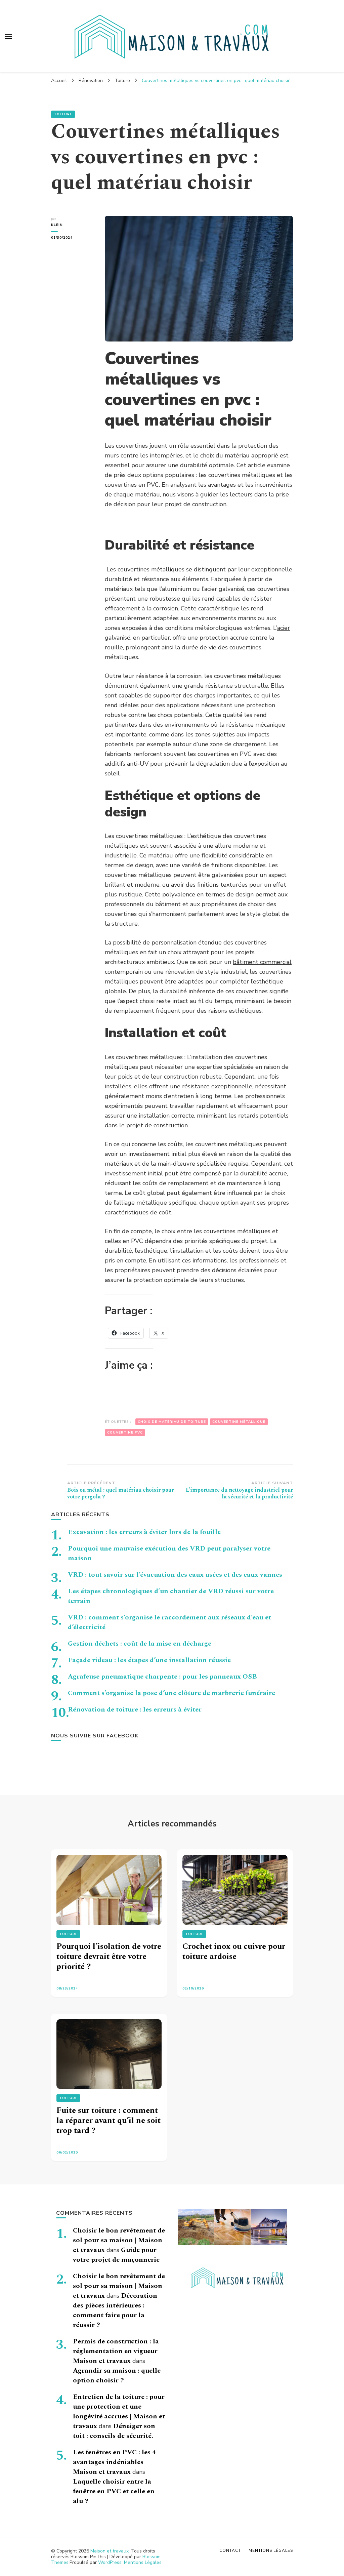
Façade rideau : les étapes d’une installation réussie (149, 1660)
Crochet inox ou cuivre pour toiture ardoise (234, 1951)
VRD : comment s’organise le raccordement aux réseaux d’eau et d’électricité (169, 1622)
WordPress (110, 2562)
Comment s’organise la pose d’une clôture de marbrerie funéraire (171, 1693)
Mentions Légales (143, 2562)
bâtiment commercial (262, 962)
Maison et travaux (110, 2551)
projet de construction (157, 1125)
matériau (160, 855)
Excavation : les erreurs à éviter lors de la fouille (144, 1532)
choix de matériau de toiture (172, 1422)
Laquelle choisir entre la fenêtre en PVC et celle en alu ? (114, 2491)
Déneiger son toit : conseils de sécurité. (114, 2431)
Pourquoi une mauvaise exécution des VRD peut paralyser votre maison (169, 1553)
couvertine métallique (239, 1422)
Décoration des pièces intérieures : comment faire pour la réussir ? (115, 2310)
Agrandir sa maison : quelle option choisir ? (117, 2376)
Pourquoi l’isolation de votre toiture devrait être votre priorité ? (109, 1957)
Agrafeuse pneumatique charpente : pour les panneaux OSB (162, 1677)
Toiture (63, 114)
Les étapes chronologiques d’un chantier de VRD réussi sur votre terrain (171, 1596)
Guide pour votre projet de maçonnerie (116, 2255)
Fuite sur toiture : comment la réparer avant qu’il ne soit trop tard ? (109, 2121)
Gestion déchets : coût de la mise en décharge (140, 1644)
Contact (230, 2550)
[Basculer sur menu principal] (8, 36)
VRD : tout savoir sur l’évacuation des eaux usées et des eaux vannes (175, 1575)
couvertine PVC (125, 1433)
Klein (57, 225)
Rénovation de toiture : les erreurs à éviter (135, 1709)
